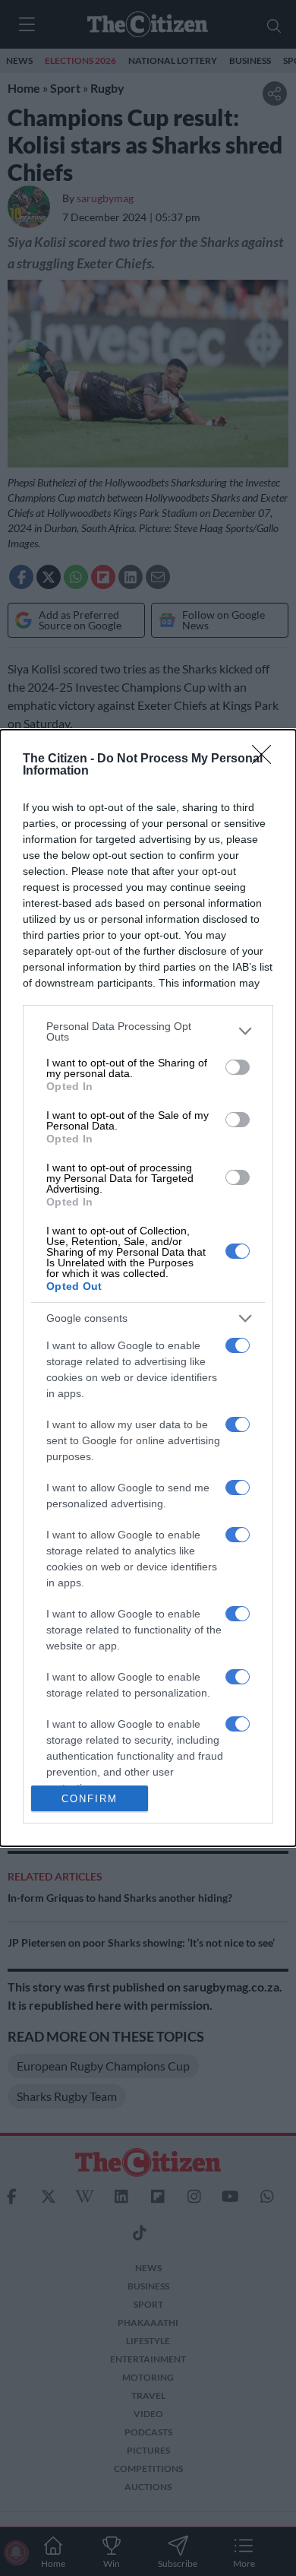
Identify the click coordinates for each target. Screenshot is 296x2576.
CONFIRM (90, 1799)
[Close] (266, 759)
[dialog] (148, 1288)
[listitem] (148, 1031)
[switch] (238, 1067)
